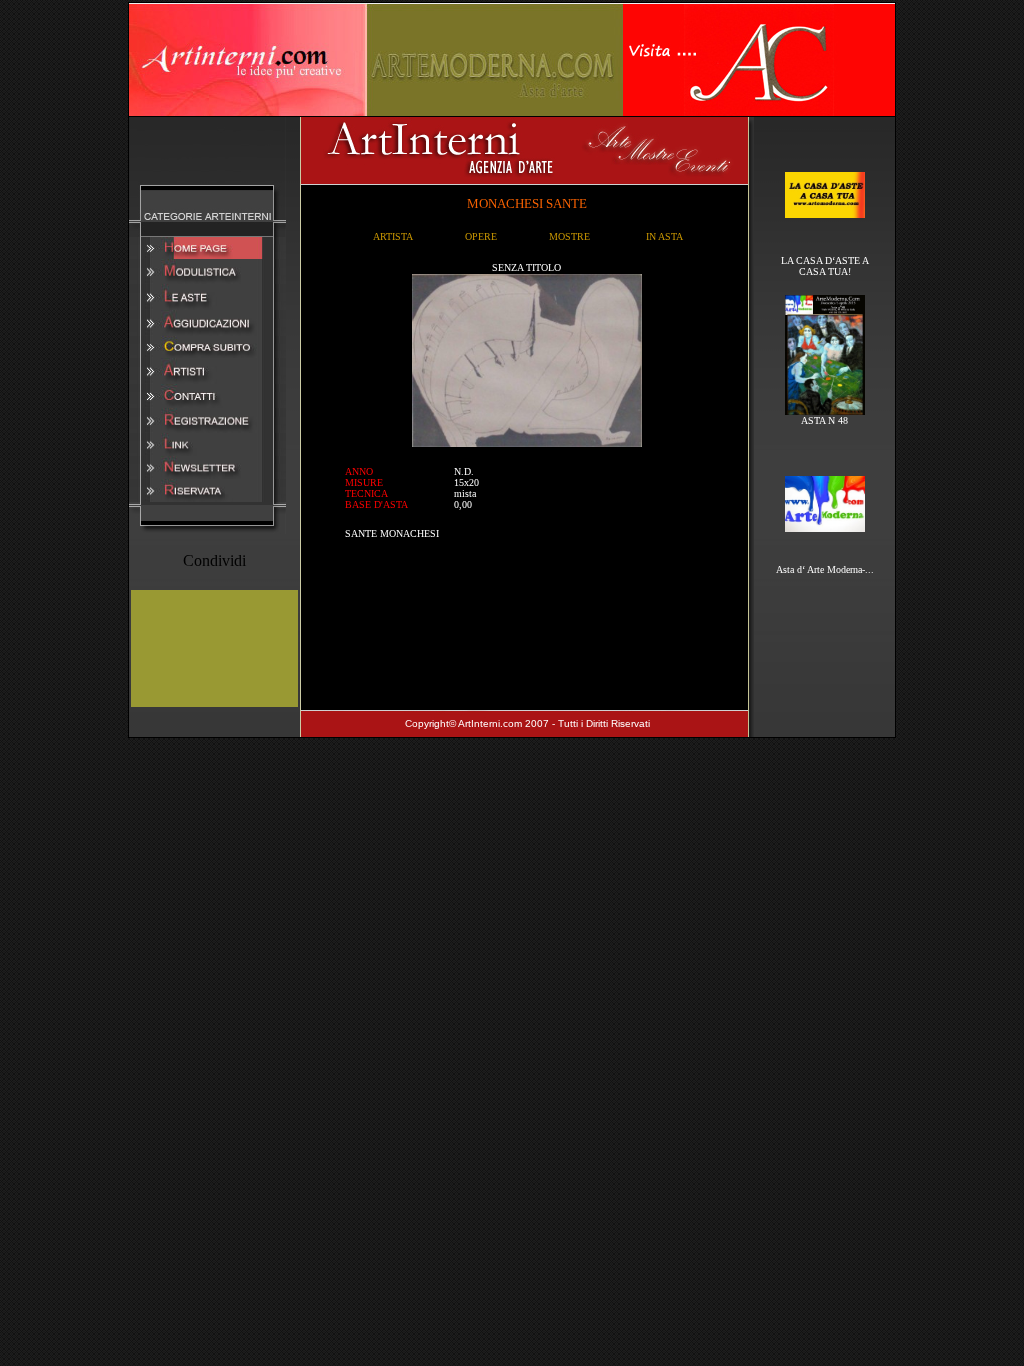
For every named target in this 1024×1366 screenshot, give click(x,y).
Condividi (214, 560)
